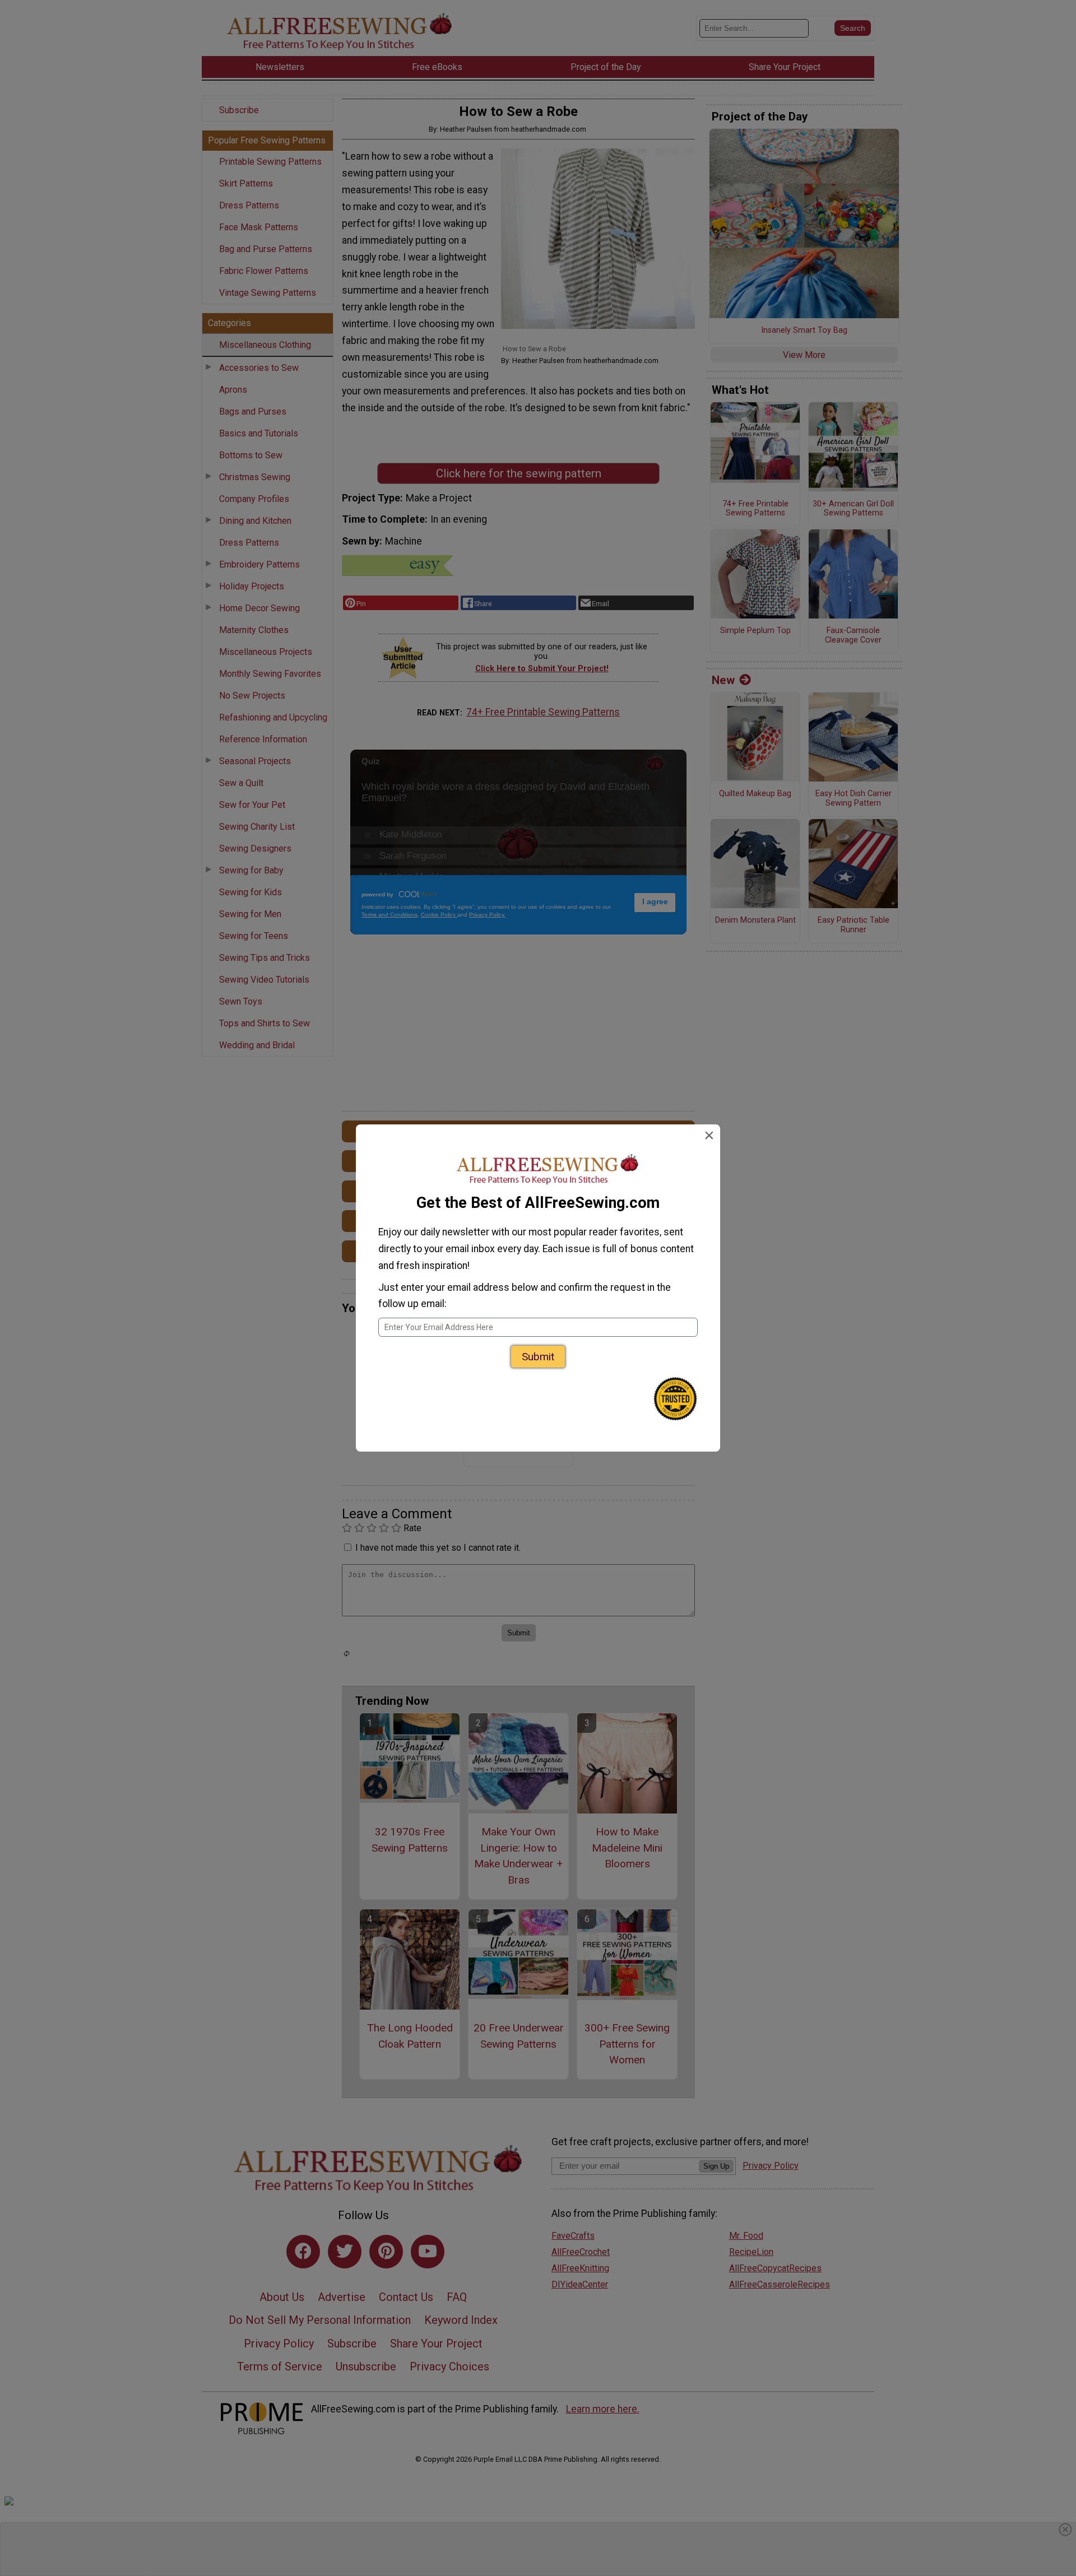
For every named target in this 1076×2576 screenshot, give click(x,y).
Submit (538, 1357)
